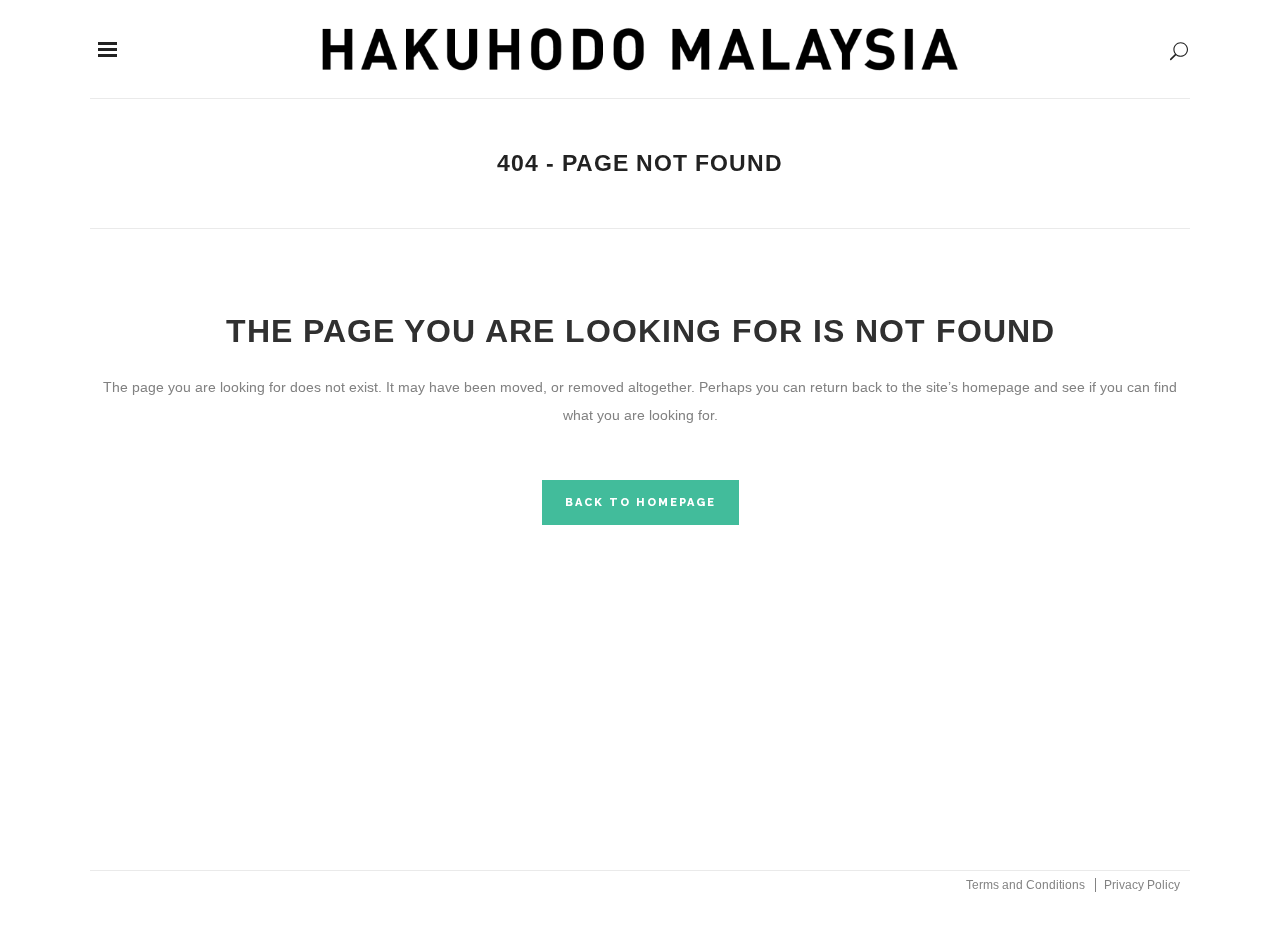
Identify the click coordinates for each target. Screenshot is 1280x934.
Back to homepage (640, 502)
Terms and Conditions (1025, 885)
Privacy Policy (1142, 885)
